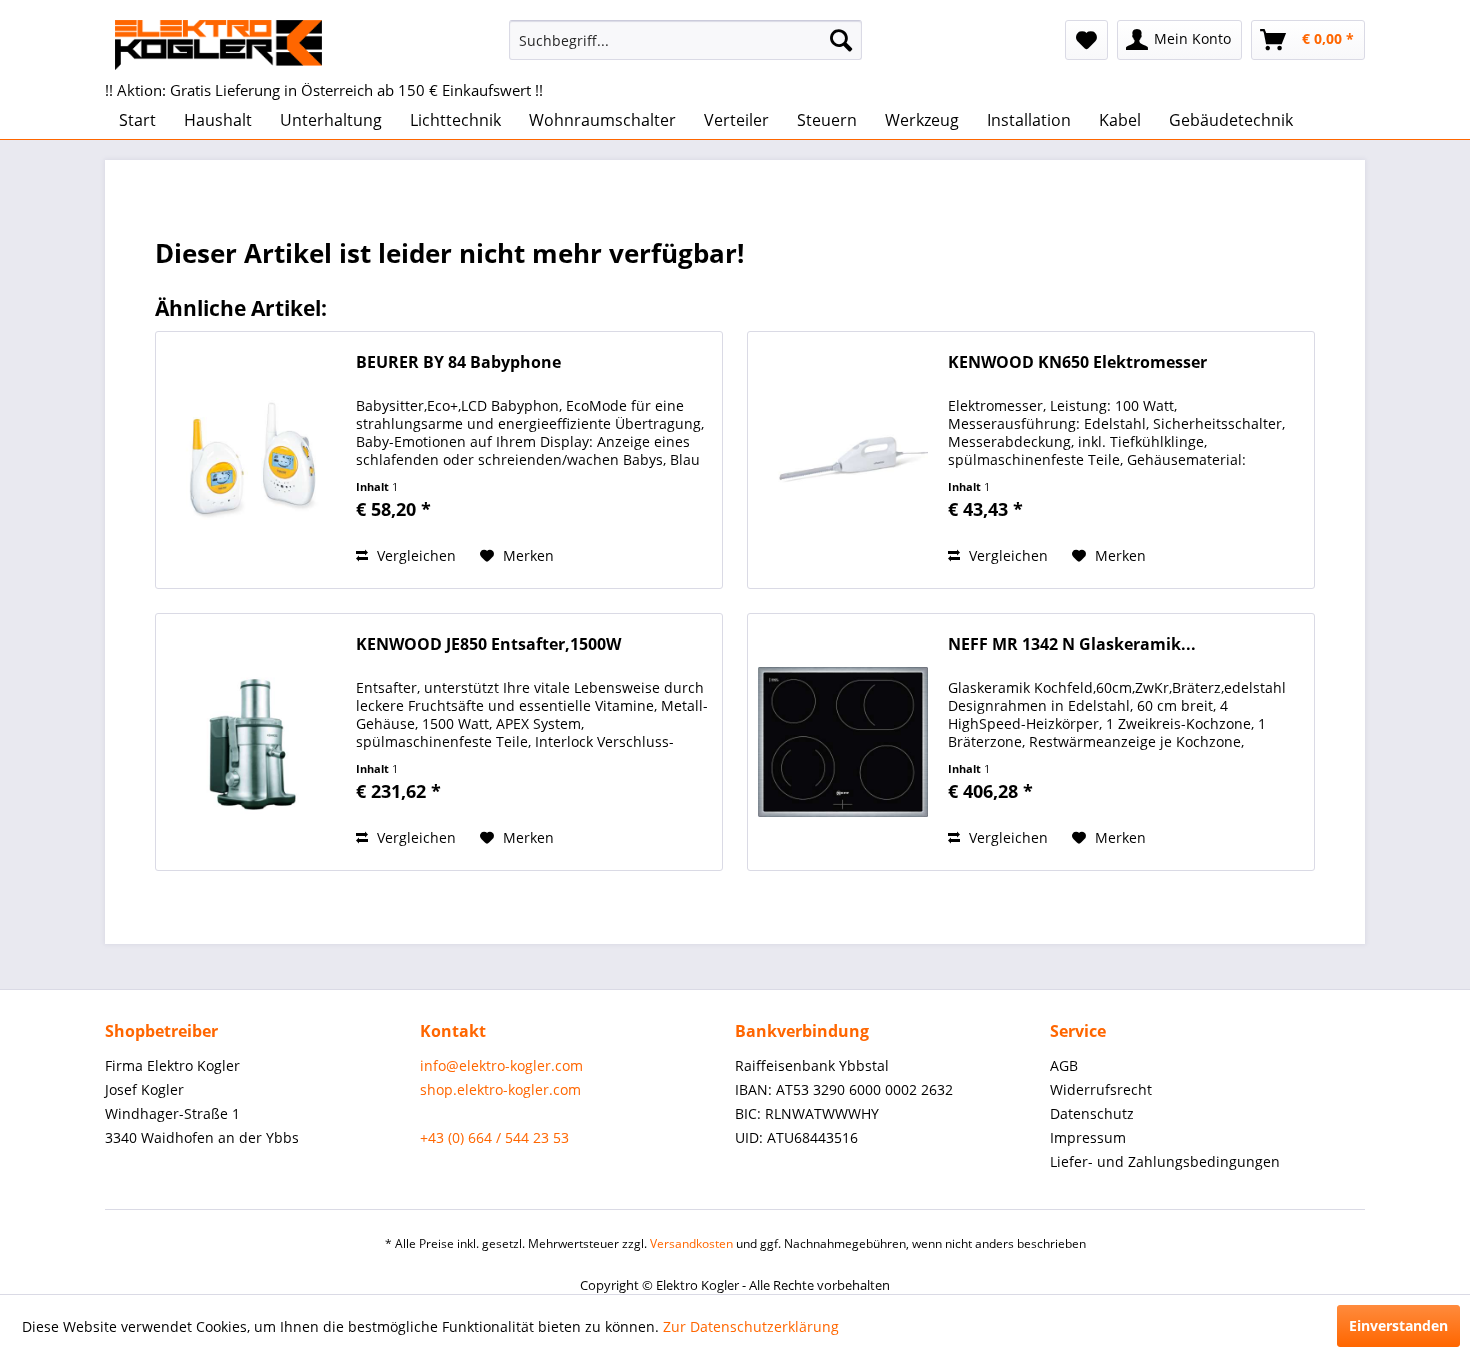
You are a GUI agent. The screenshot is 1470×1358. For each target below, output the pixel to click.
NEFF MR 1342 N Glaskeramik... (1072, 644)
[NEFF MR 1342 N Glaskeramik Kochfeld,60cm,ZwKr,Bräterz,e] (843, 742)
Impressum (1088, 1137)
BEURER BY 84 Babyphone (458, 362)
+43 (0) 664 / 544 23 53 (494, 1137)
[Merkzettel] (1086, 40)
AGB (1064, 1065)
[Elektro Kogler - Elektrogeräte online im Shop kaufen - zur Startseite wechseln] (218, 45)
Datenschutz (1092, 1113)
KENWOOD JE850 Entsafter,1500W (488, 644)
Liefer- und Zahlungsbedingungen (1165, 1161)
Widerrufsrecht (1101, 1089)
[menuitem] (685, 40)
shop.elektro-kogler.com (500, 1089)
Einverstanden (1398, 1325)
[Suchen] (841, 40)
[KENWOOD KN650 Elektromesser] (843, 460)
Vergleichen (414, 555)
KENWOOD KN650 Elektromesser (1077, 362)
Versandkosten (691, 1243)
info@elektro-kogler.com (501, 1065)
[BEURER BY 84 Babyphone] (251, 460)
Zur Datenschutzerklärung (751, 1326)
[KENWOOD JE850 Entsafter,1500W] (251, 742)
